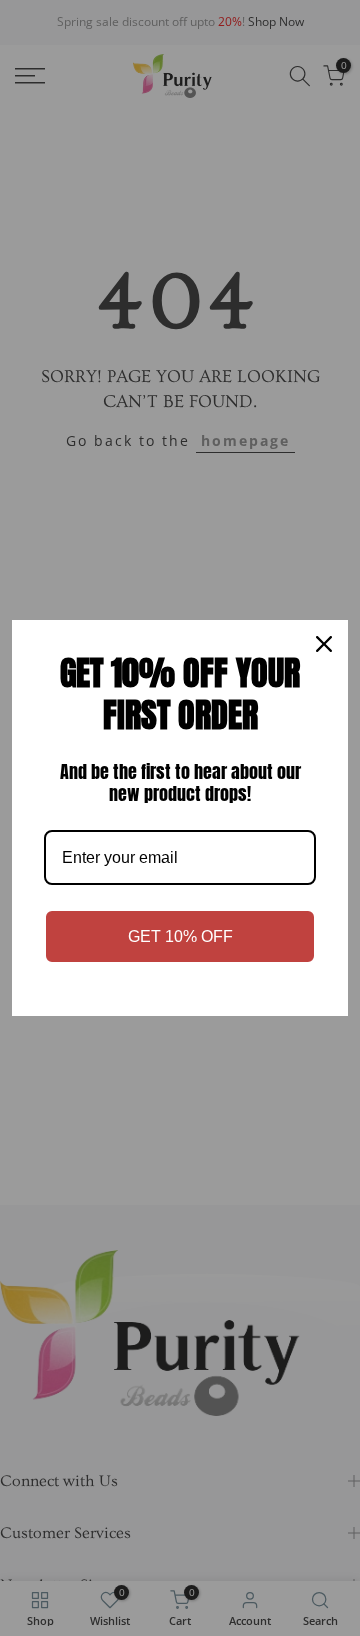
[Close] (324, 644)
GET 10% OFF (180, 936)
